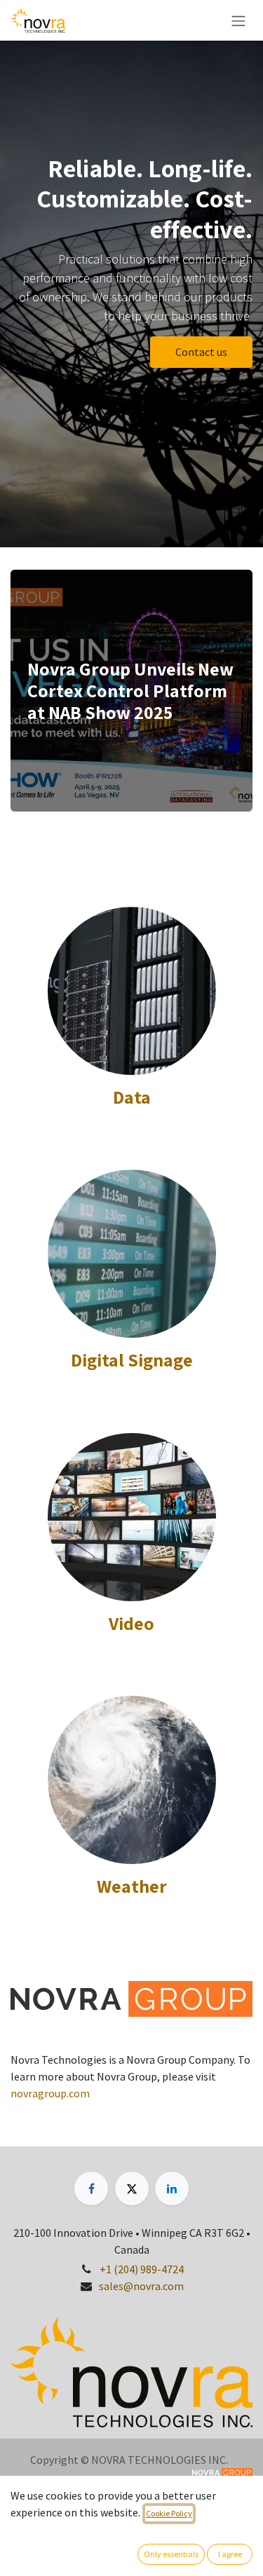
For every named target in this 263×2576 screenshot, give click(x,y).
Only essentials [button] (171, 2554)
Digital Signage (132, 1359)
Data (132, 1097)
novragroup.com (50, 2093)
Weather (132, 1886)
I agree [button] (230, 2554)
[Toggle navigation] (238, 20)
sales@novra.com (141, 2286)
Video (131, 1623)
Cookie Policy (169, 2513)
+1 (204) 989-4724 (142, 2269)
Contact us (201, 352)
